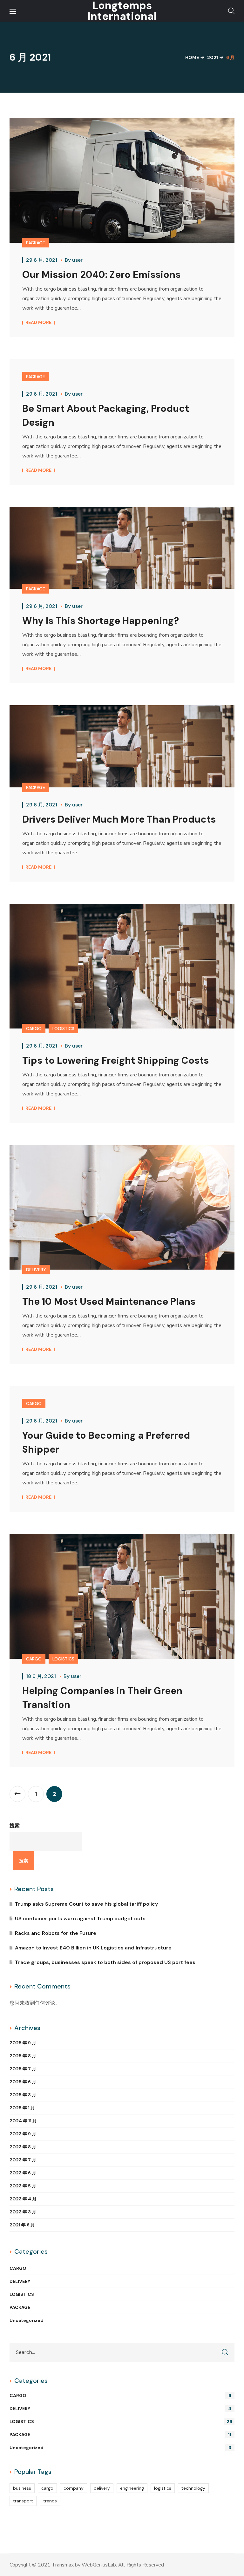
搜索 (15, 1826)
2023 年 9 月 (23, 2134)
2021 (213, 57)
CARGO (34, 1028)
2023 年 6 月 (23, 2173)
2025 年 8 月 (23, 2056)
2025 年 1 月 (22, 2108)
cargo (47, 2488)
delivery (102, 2488)
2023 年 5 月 (23, 2186)
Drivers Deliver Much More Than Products (119, 819)
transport (23, 2501)
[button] (231, 11)
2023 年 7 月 (23, 2160)
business (22, 2488)
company (74, 2488)
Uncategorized (27, 2320)
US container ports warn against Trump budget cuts (80, 1919)
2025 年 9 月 (23, 2043)
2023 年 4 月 (23, 2199)
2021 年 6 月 (22, 2225)
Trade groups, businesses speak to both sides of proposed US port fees (105, 1962)
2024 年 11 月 (23, 2121)
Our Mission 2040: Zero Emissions (101, 275)
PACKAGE (36, 243)
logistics (163, 2488)
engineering (132, 2488)
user (77, 260)
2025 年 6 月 (23, 2082)
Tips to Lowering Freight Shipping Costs (115, 1060)
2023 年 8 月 (23, 2147)
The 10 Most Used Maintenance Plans (109, 1301)
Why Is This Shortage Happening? (101, 621)
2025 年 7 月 (23, 2069)
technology (193, 2488)
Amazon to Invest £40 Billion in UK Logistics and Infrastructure (93, 1948)
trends (50, 2501)
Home (192, 57)
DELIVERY (36, 1270)
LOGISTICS (63, 1028)
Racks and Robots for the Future (56, 1933)
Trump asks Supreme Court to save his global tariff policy (86, 1904)
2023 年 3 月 (23, 2212)
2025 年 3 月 (23, 2095)
